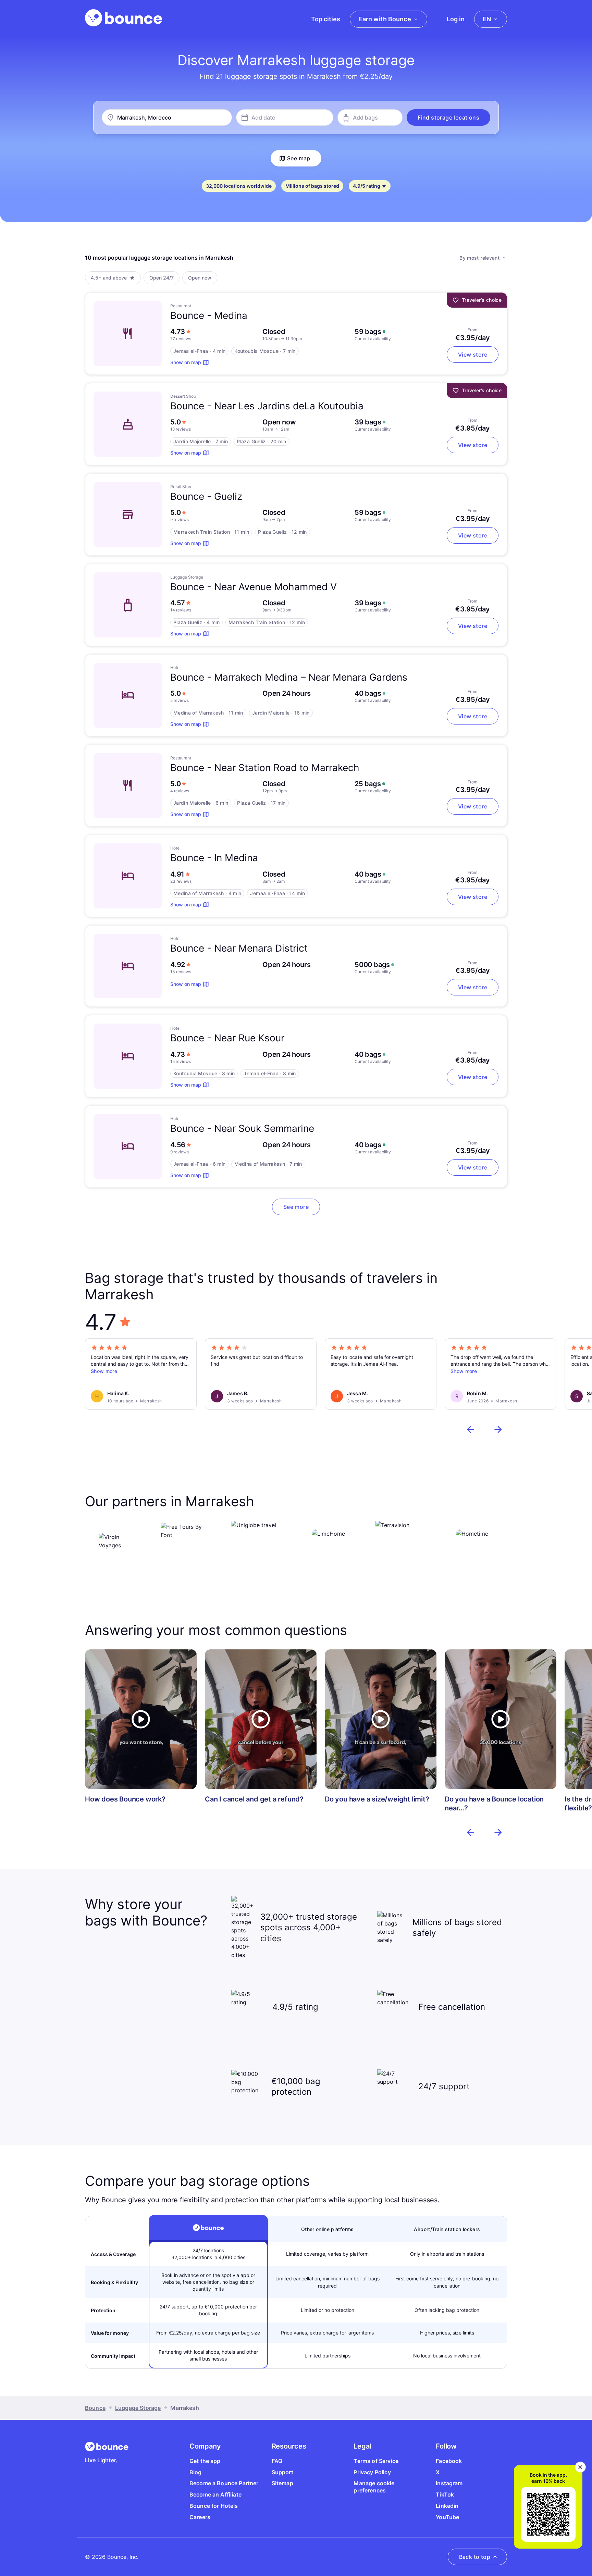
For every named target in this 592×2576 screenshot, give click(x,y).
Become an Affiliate (215, 2494)
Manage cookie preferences (374, 2487)
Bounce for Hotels (214, 2506)
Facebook (449, 2461)
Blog (196, 2472)
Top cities (326, 19)
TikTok (445, 2494)
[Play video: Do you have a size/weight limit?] (381, 1719)
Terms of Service (376, 2461)
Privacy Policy (372, 2472)
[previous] (471, 1429)
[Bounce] (124, 18)
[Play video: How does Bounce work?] (141, 1719)
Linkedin (447, 2506)
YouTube (447, 2517)
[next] (498, 1429)
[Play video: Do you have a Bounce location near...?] (501, 1719)
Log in (456, 19)
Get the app (205, 2461)
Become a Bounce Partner (224, 2483)
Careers (200, 2517)
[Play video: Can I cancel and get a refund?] (261, 1719)
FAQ (277, 2461)
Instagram (449, 2483)
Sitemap (282, 2483)
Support (282, 2472)
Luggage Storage (138, 2408)
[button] (448, 117)
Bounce (95, 2408)
